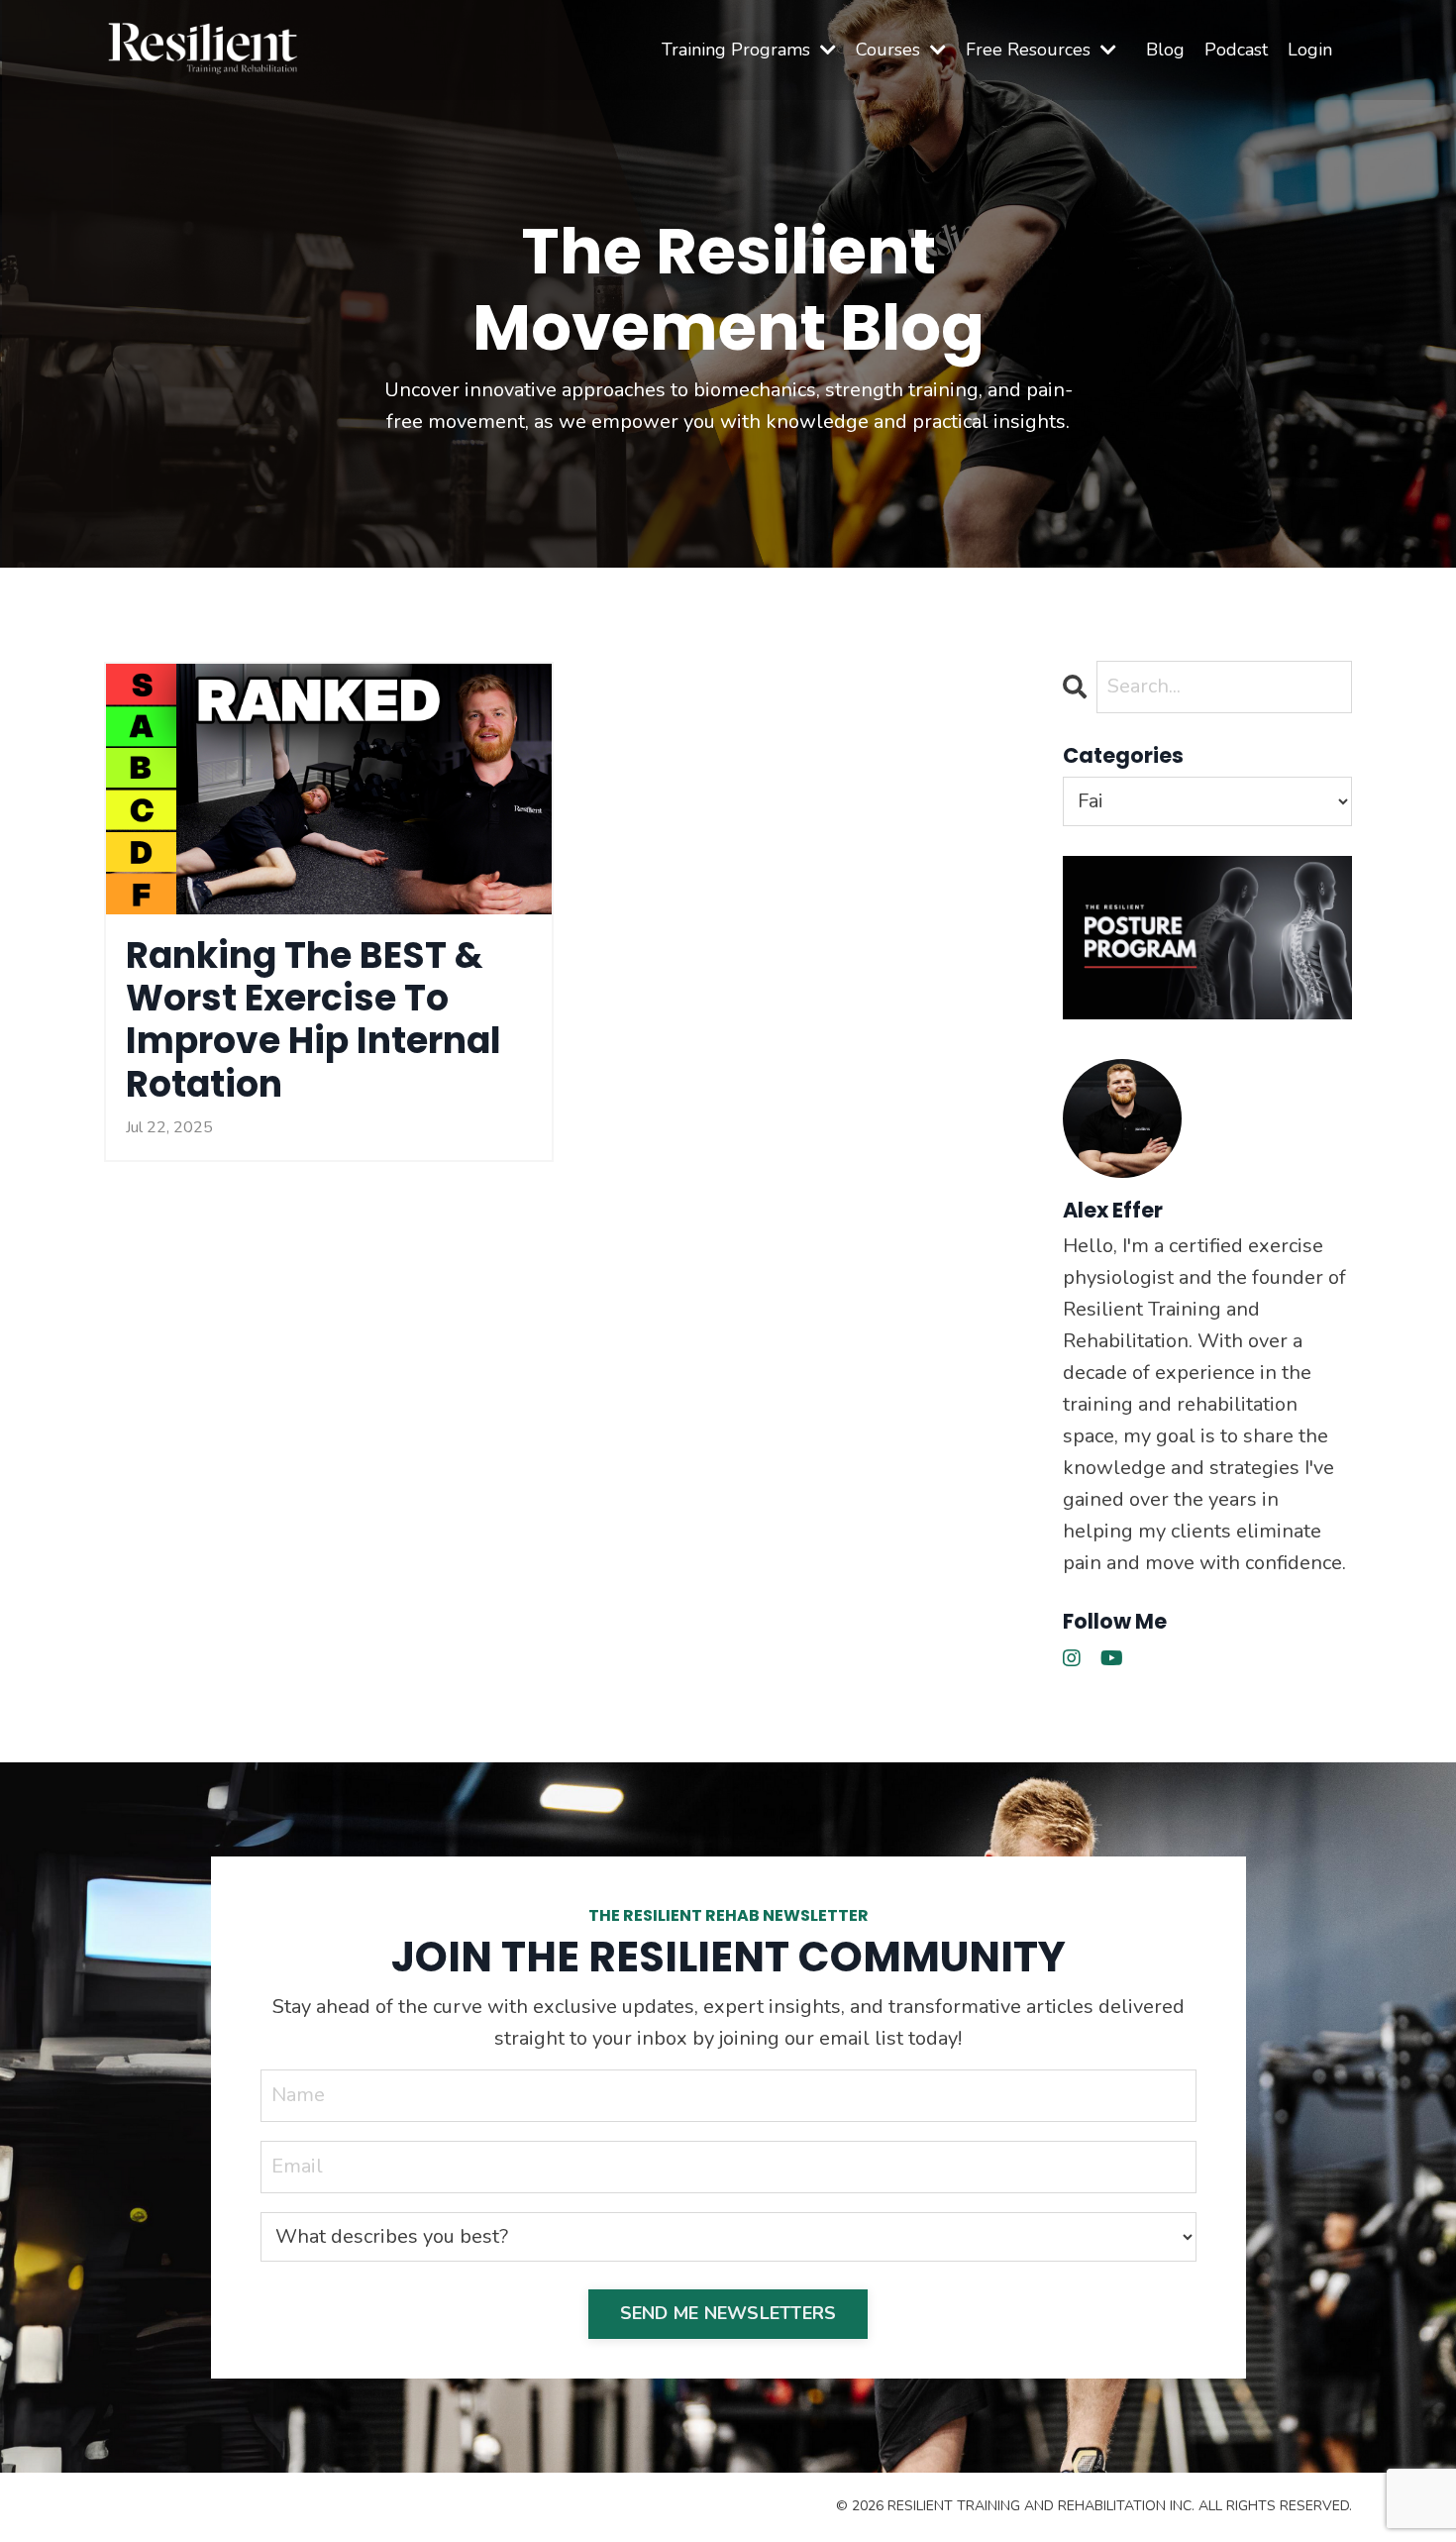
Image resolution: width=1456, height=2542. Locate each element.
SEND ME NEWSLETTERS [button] (728, 2313)
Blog (1165, 50)
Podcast (1236, 50)
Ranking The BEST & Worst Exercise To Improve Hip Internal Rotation (313, 1020)
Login (1310, 50)
